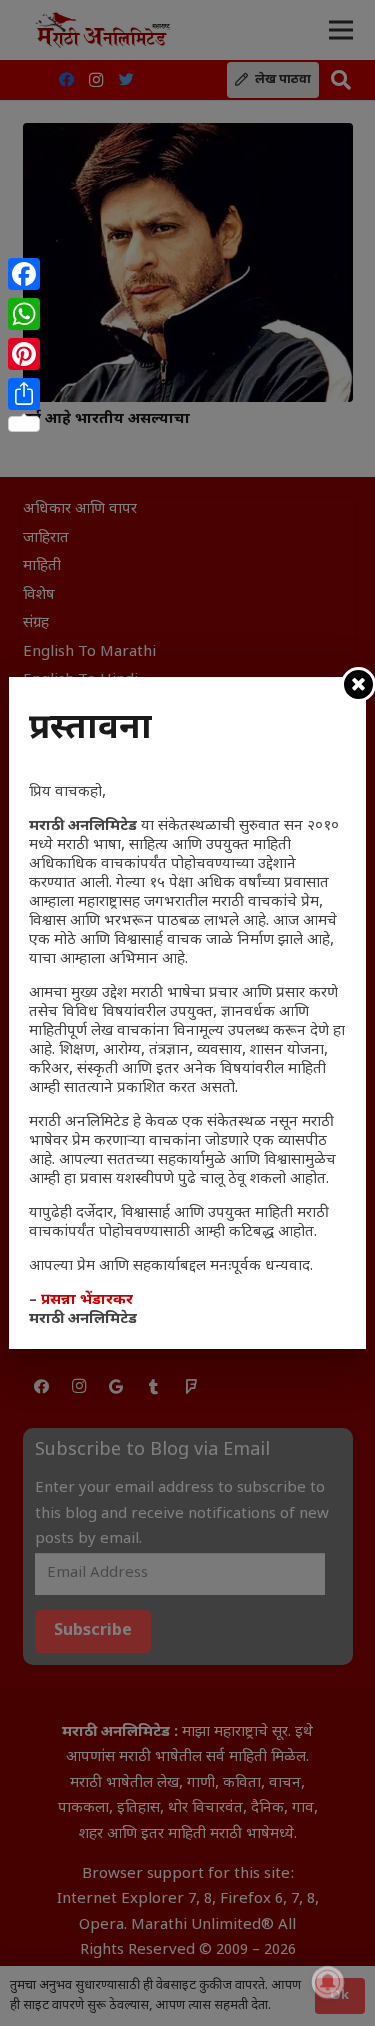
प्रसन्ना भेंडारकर (87, 1300)
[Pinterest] (24, 354)
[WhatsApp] (24, 314)
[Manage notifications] (328, 1982)
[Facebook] (24, 274)
